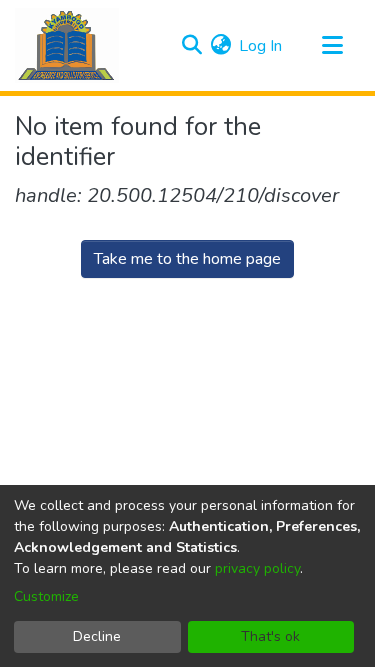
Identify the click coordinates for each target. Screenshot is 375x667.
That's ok (270, 636)
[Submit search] (191, 46)
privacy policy (257, 568)
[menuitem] (220, 46)
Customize (46, 596)
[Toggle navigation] (332, 46)
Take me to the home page (187, 259)
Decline (97, 636)
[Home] (67, 45)
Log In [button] (261, 46)
